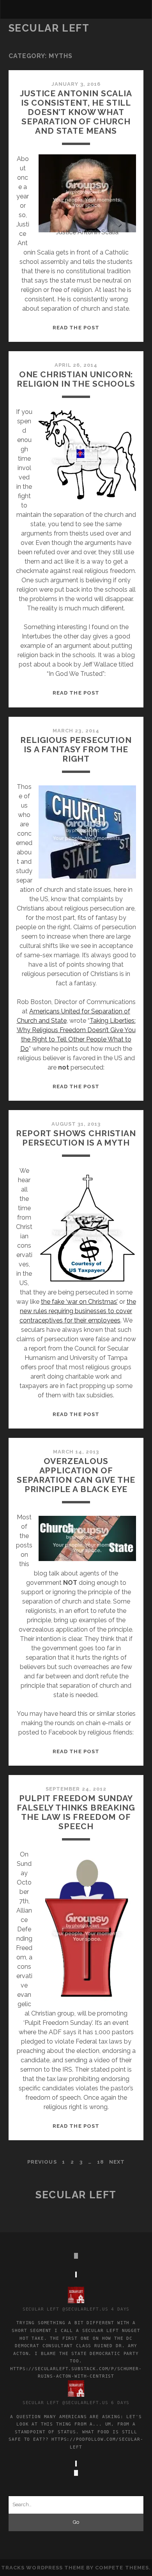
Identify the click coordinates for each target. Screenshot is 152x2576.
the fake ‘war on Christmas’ (79, 1302)
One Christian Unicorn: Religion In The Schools (76, 379)
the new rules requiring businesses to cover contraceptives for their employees (78, 1311)
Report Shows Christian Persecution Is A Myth (76, 1138)
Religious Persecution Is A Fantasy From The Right (76, 749)
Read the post (76, 328)
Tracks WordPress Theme (43, 2568)
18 (100, 2162)
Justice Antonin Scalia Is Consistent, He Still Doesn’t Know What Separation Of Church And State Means (76, 112)
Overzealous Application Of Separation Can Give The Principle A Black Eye (76, 1475)
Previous (42, 2162)
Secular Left (49, 28)
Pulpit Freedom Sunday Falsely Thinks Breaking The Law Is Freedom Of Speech (76, 1812)
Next (117, 2162)
